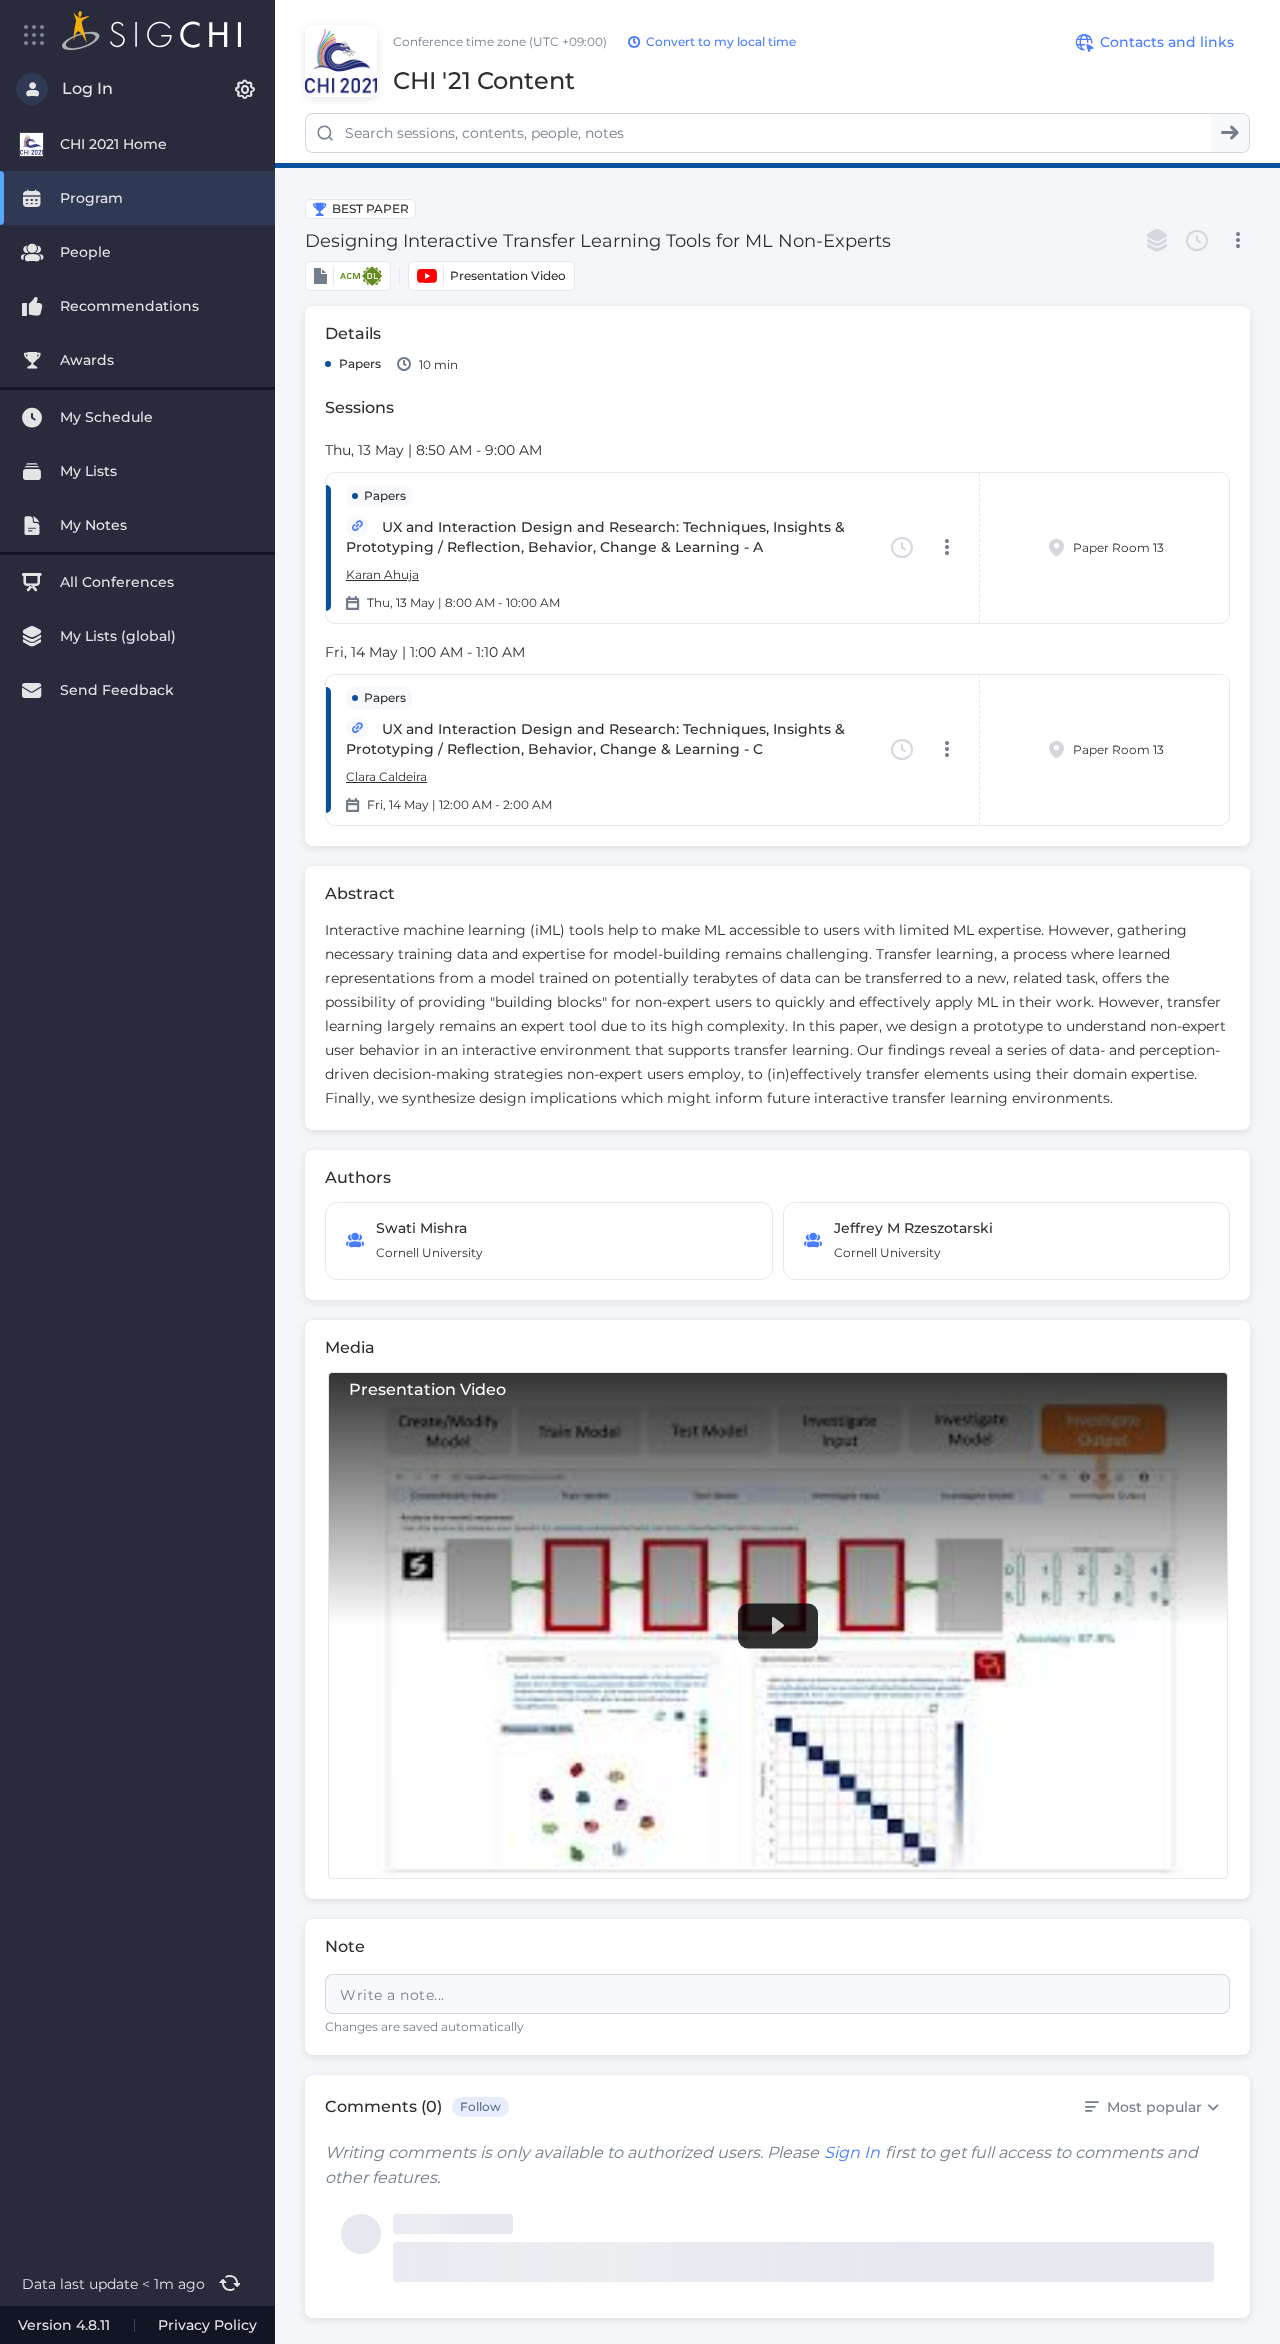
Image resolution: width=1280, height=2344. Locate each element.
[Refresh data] (229, 2284)
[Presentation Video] (491, 276)
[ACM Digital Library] (348, 276)
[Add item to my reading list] (1157, 241)
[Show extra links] (357, 526)
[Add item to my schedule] (1197, 241)
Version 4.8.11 (64, 2325)
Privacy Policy (207, 2325)
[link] (777, 1625)
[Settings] (245, 89)
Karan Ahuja (382, 574)
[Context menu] (1237, 241)
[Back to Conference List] (151, 30)
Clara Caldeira (386, 776)
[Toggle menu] (34, 35)
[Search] (1230, 133)
